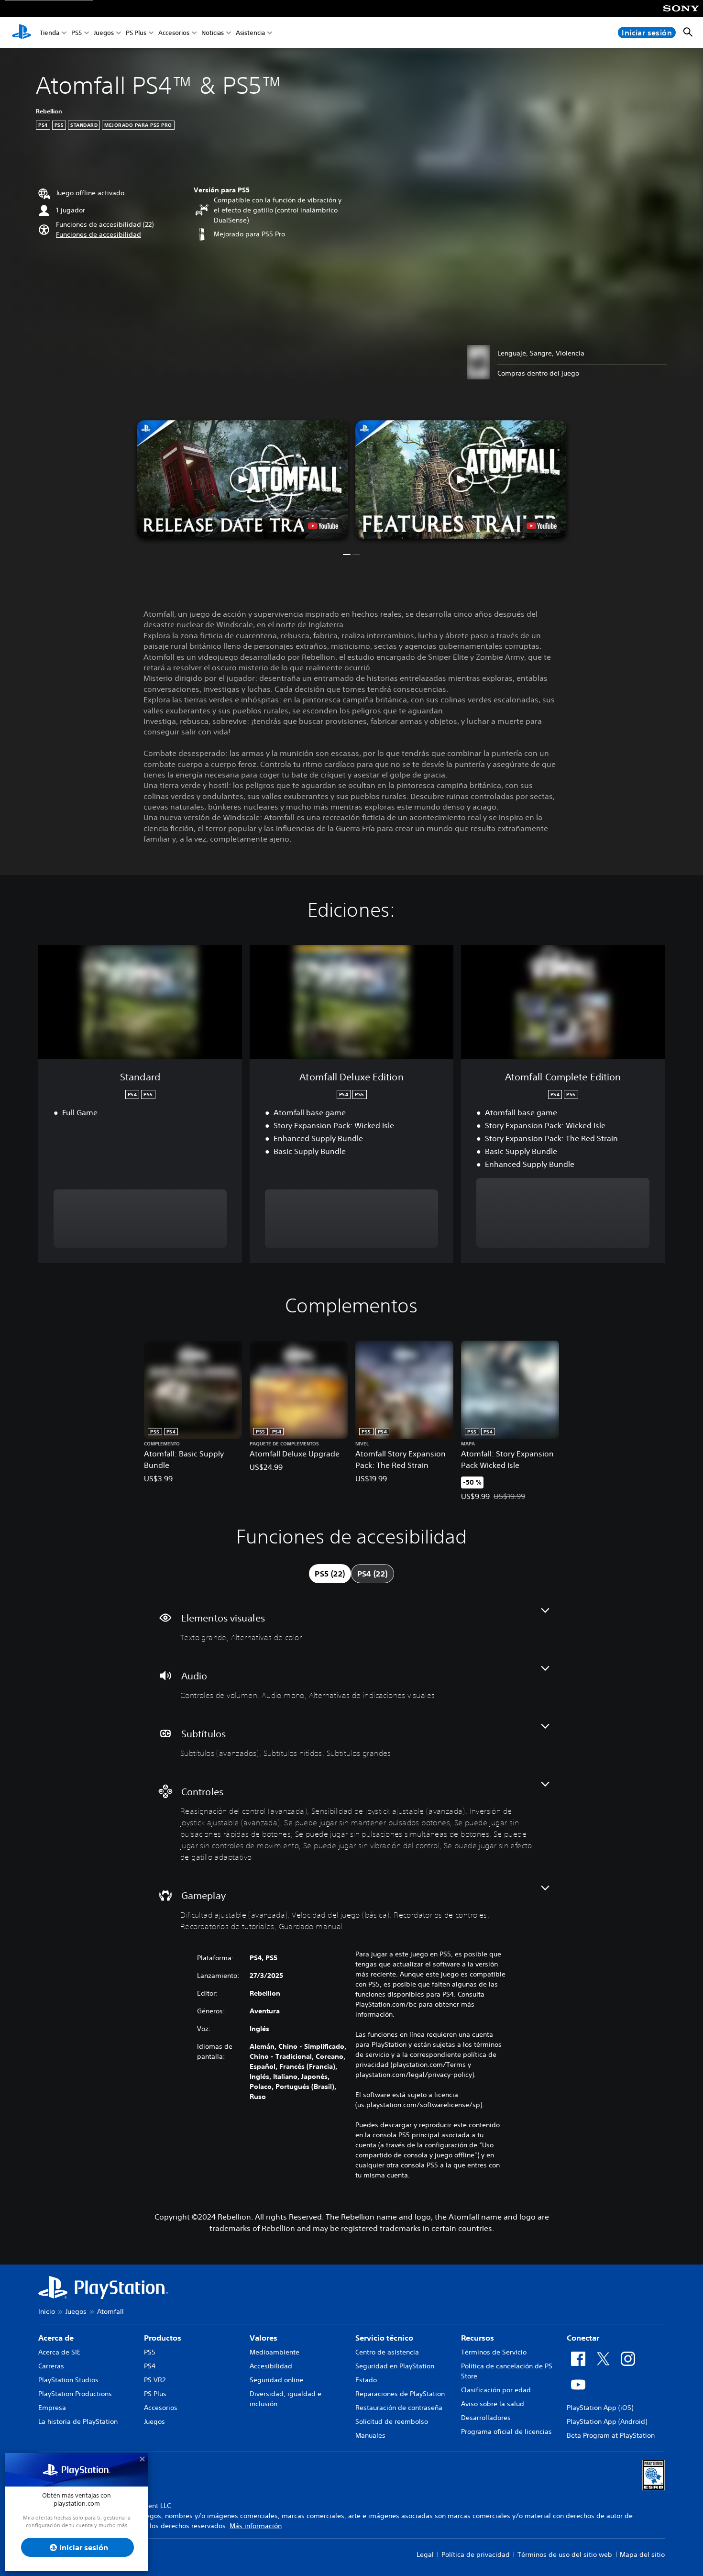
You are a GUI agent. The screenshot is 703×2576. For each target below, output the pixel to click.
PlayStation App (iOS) (600, 2408)
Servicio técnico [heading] (384, 2338)
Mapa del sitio (642, 2554)
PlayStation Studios (68, 2380)
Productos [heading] (163, 2338)
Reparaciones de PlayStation (400, 2394)
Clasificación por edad (496, 2390)
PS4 (150, 2366)
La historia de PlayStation (78, 2421)
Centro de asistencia (387, 2352)
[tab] (330, 1574)
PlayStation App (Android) (607, 2421)
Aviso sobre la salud (493, 2404)
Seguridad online (276, 2380)
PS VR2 (155, 2380)
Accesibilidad (271, 2366)
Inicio (47, 2311)
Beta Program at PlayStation (611, 2435)
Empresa (52, 2408)
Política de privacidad (476, 2554)
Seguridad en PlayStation (395, 2366)
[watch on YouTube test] (323, 526)
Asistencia (250, 33)
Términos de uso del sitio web (565, 2554)
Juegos (104, 33)
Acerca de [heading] (56, 2338)
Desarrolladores (486, 2418)
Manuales (370, 2435)
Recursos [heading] (478, 2338)
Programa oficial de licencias (506, 2432)
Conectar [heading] (583, 2338)
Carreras (51, 2366)
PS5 (77, 33)
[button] (99, 235)
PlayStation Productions (75, 2394)
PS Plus (136, 33)
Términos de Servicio (494, 2352)
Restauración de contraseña (399, 2408)
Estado (366, 2380)
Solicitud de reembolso (392, 2421)
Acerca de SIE (60, 2352)
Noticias (213, 33)
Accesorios (174, 33)
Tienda (49, 33)
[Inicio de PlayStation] (22, 33)
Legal (425, 2554)
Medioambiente (275, 2352)
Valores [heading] (264, 2338)
